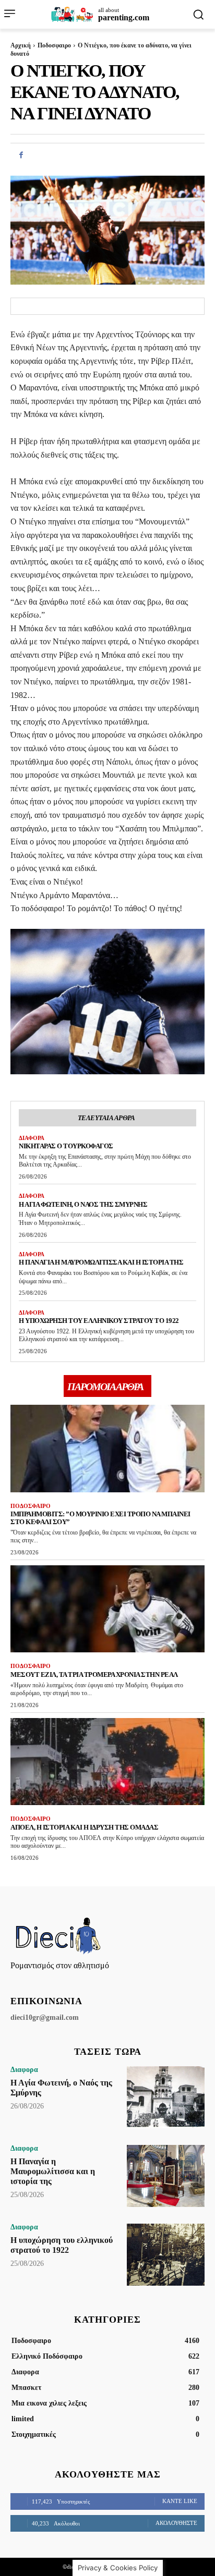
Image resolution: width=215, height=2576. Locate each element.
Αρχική (21, 45)
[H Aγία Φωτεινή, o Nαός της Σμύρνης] (166, 2097)
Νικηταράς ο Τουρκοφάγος (66, 1146)
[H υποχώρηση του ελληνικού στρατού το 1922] (166, 2255)
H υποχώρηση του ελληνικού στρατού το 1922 (99, 1321)
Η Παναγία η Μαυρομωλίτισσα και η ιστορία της (101, 1262)
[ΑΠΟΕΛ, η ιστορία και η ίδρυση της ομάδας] (107, 1762)
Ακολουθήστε (176, 2523)
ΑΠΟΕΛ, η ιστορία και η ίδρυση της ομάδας (84, 1827)
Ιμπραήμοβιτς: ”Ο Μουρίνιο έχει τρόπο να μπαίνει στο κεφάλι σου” (100, 1518)
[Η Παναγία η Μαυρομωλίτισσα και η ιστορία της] (166, 2176)
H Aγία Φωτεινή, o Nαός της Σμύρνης (83, 1204)
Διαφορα (32, 1138)
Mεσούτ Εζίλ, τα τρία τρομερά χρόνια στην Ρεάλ (94, 1675)
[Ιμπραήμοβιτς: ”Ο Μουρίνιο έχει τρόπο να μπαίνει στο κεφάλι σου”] (107, 1448)
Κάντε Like (180, 2501)
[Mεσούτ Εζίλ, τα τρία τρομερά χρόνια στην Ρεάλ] (107, 1609)
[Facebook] (21, 155)
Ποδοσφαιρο (54, 45)
